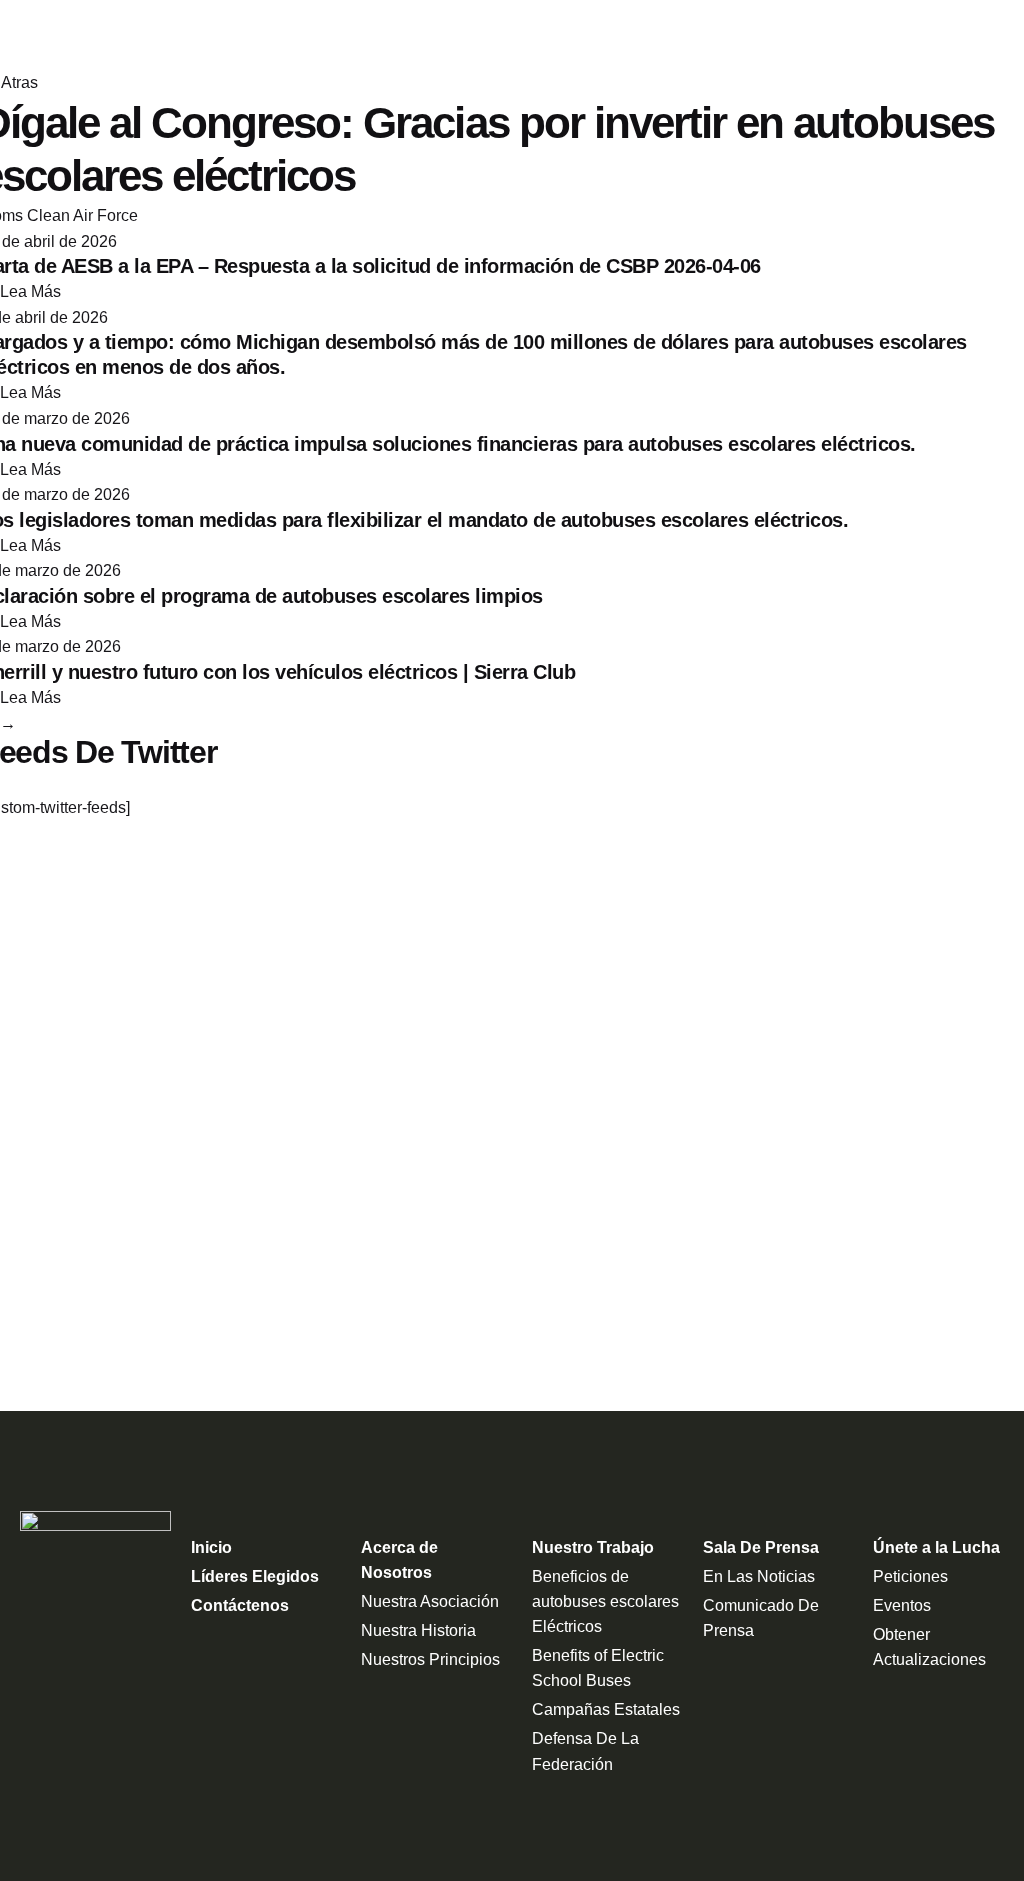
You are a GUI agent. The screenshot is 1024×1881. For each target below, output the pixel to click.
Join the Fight (934, 35)
